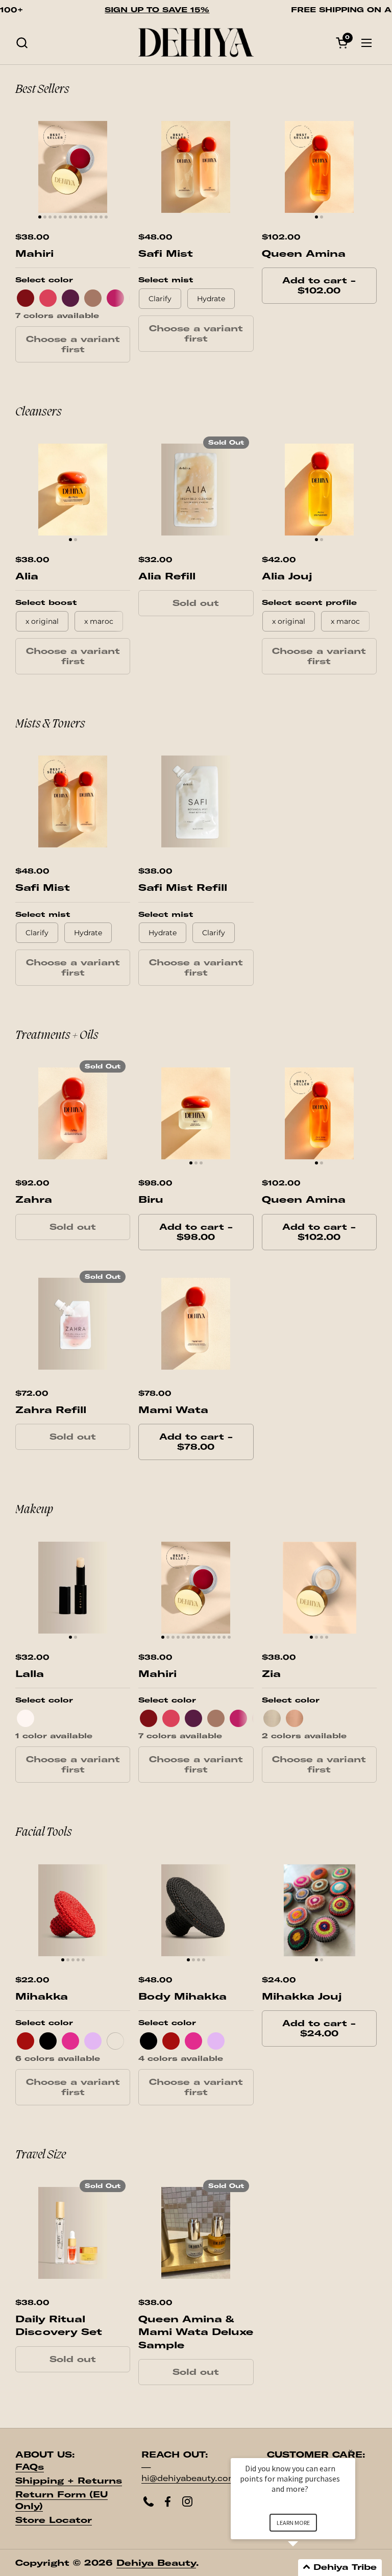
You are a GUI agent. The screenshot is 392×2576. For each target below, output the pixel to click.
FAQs (30, 2467)
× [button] (351, 2451)
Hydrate (211, 299)
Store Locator (54, 2520)
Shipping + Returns (69, 2481)
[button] (22, 43)
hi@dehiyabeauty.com (189, 2478)
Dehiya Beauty (156, 2563)
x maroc (99, 621)
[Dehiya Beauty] (196, 43)
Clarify (214, 933)
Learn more (293, 2523)
